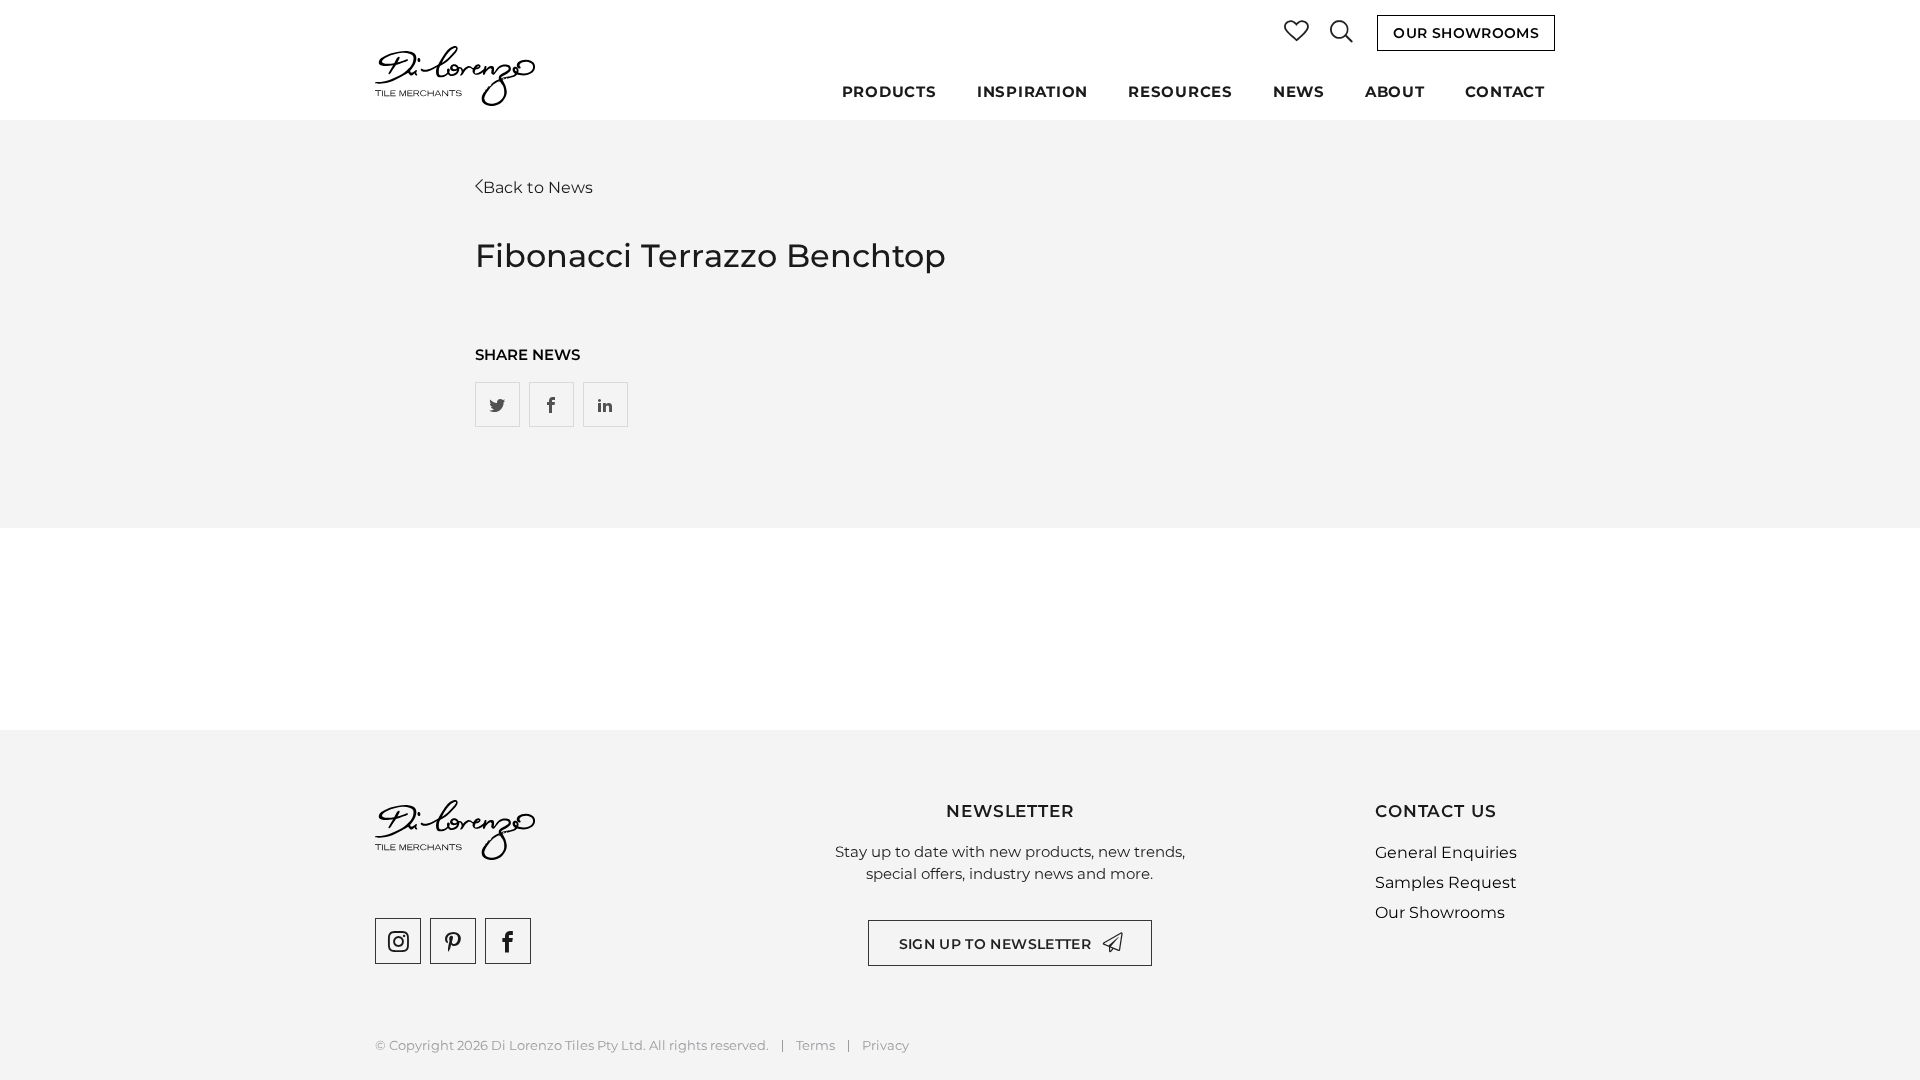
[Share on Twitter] (497, 404)
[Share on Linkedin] (605, 404)
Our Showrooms (1466, 33)
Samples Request (1446, 882)
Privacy (885, 1045)
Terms (815, 1045)
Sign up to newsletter (995, 944)
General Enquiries (1446, 852)
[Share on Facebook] (551, 404)
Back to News (538, 187)
